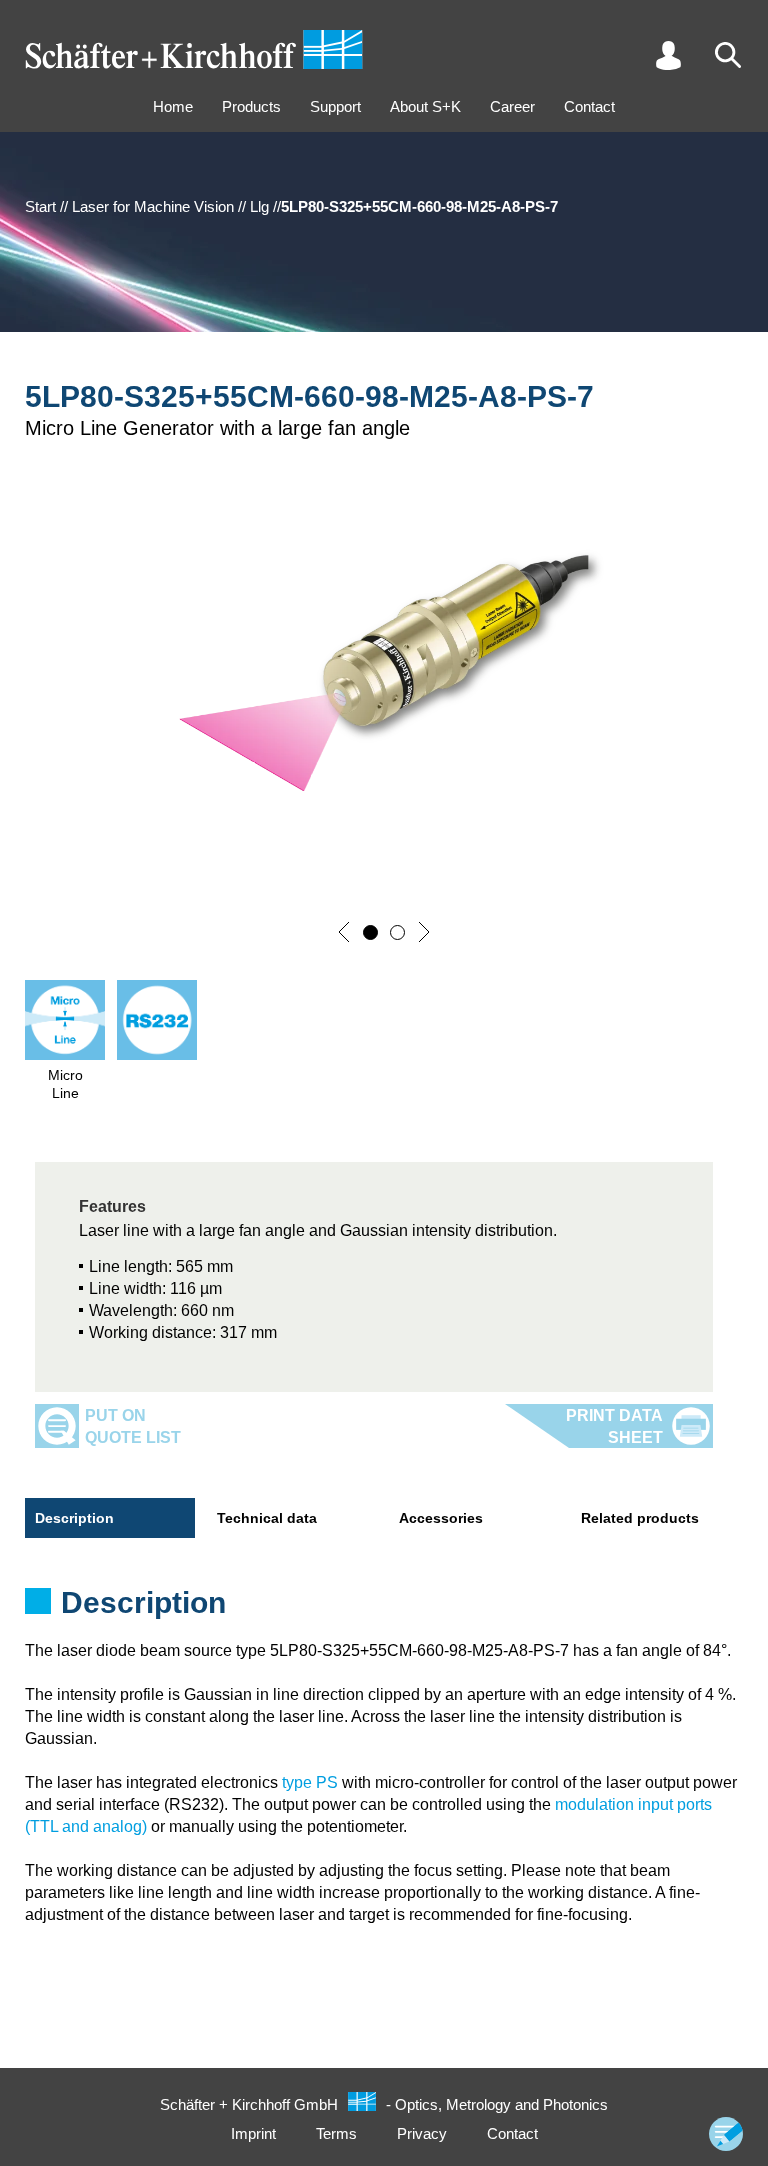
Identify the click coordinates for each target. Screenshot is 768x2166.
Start (40, 206)
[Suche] (728, 55)
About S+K (425, 106)
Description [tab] (74, 1518)
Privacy (422, 2133)
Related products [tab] (640, 1518)
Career (512, 106)
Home (173, 106)
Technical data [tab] (267, 1518)
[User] (668, 55)
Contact (589, 106)
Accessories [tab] (441, 1518)
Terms (336, 2133)
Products (251, 106)
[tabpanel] (384, 1609)
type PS (310, 1782)
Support (335, 106)
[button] (344, 932)
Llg (259, 206)
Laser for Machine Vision (153, 206)
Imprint (253, 2133)
